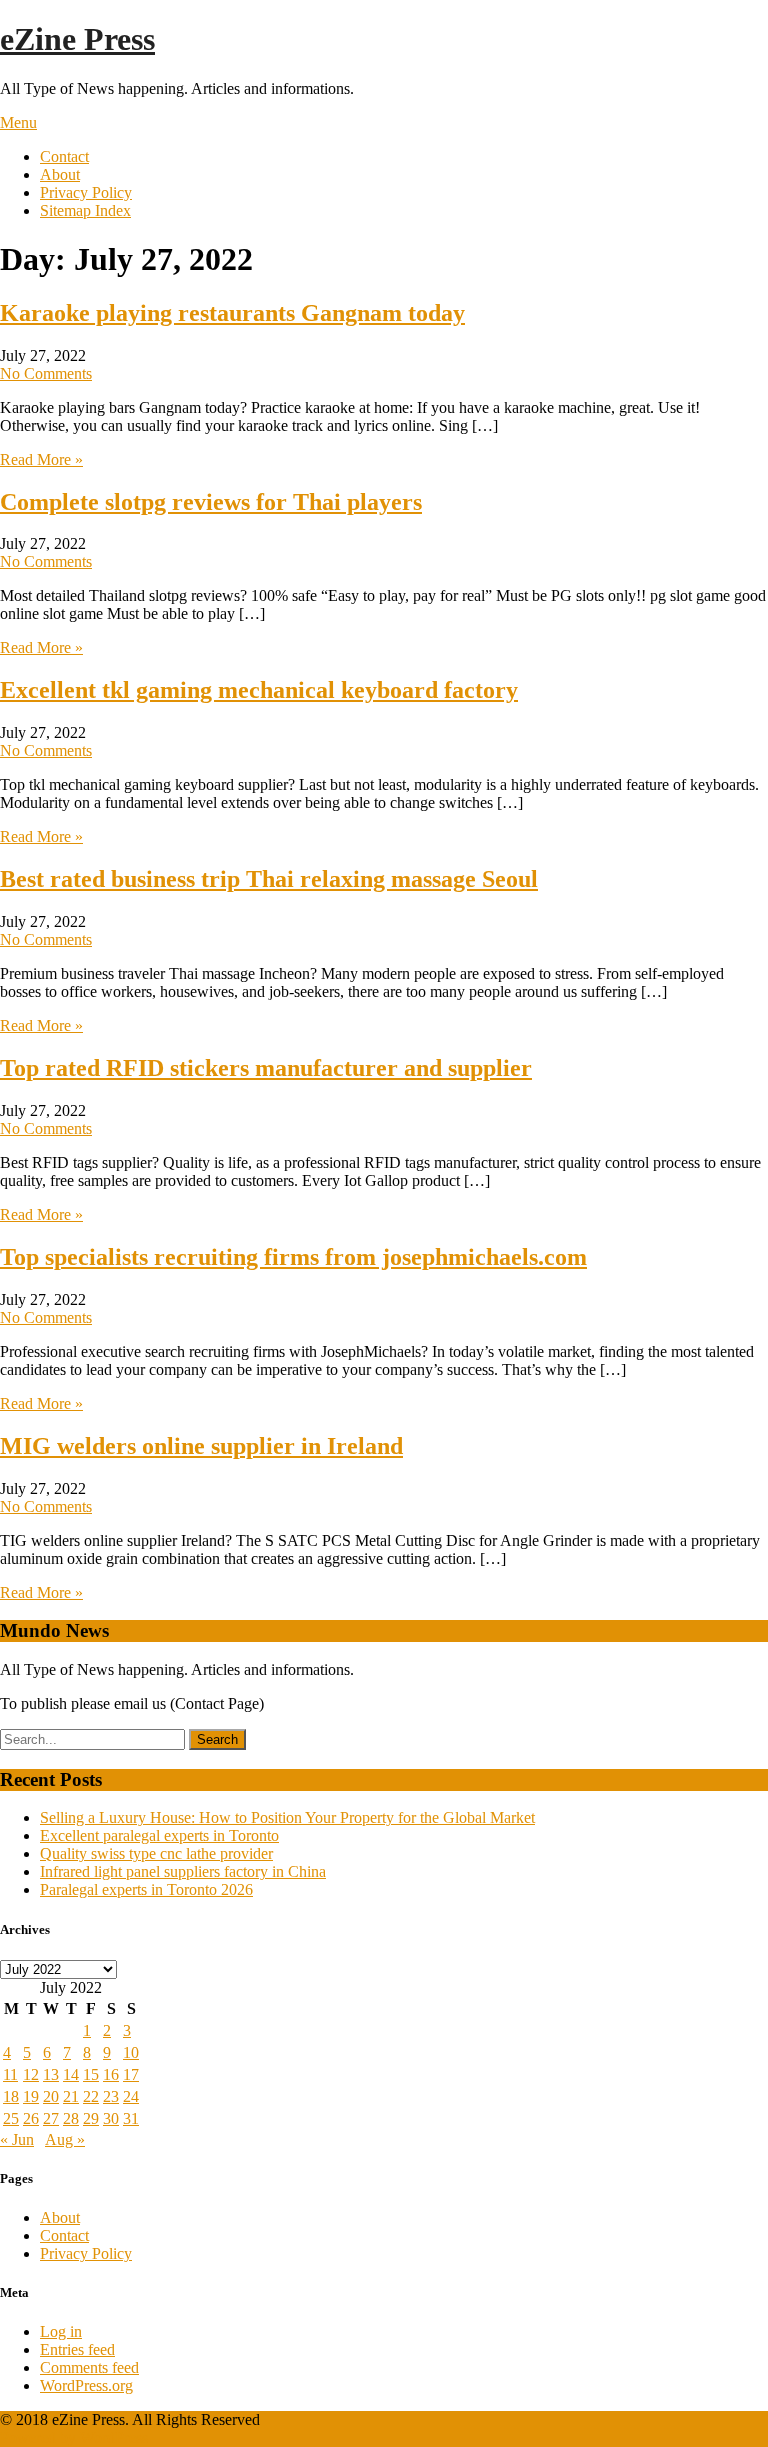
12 (31, 2074)
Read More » (41, 459)
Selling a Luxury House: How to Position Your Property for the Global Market (287, 1817)
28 (71, 2118)
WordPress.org (86, 2385)
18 (11, 2096)
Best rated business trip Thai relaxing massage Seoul (269, 879)
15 (91, 2074)
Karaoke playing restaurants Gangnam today (232, 313)
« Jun (17, 2139)
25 (11, 2118)
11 (10, 2074)
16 (111, 2074)
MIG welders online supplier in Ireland (201, 1446)
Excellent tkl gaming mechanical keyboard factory (259, 690)
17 (131, 2074)
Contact (64, 156)
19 (31, 2096)
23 (111, 2096)
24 (131, 2096)
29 (91, 2118)
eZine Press (77, 39)
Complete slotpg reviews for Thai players (211, 502)
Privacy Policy (86, 192)
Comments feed (89, 2367)
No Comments (46, 373)
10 (131, 2052)
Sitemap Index (85, 210)
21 (71, 2096)
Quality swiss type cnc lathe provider (156, 1853)
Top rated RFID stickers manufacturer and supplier (266, 1068)
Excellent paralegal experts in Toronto (159, 1835)
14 (71, 2074)
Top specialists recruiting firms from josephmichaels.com (293, 1257)
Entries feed (77, 2349)
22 (91, 2096)
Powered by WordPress (74, 2437)
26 (31, 2118)
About (60, 174)
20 (51, 2096)
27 (51, 2118)
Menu (18, 122)
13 (51, 2074)
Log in (61, 2331)
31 (131, 2118)
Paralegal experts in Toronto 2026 (146, 1889)
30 (111, 2118)
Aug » (65, 2139)
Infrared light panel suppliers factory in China (183, 1871)
